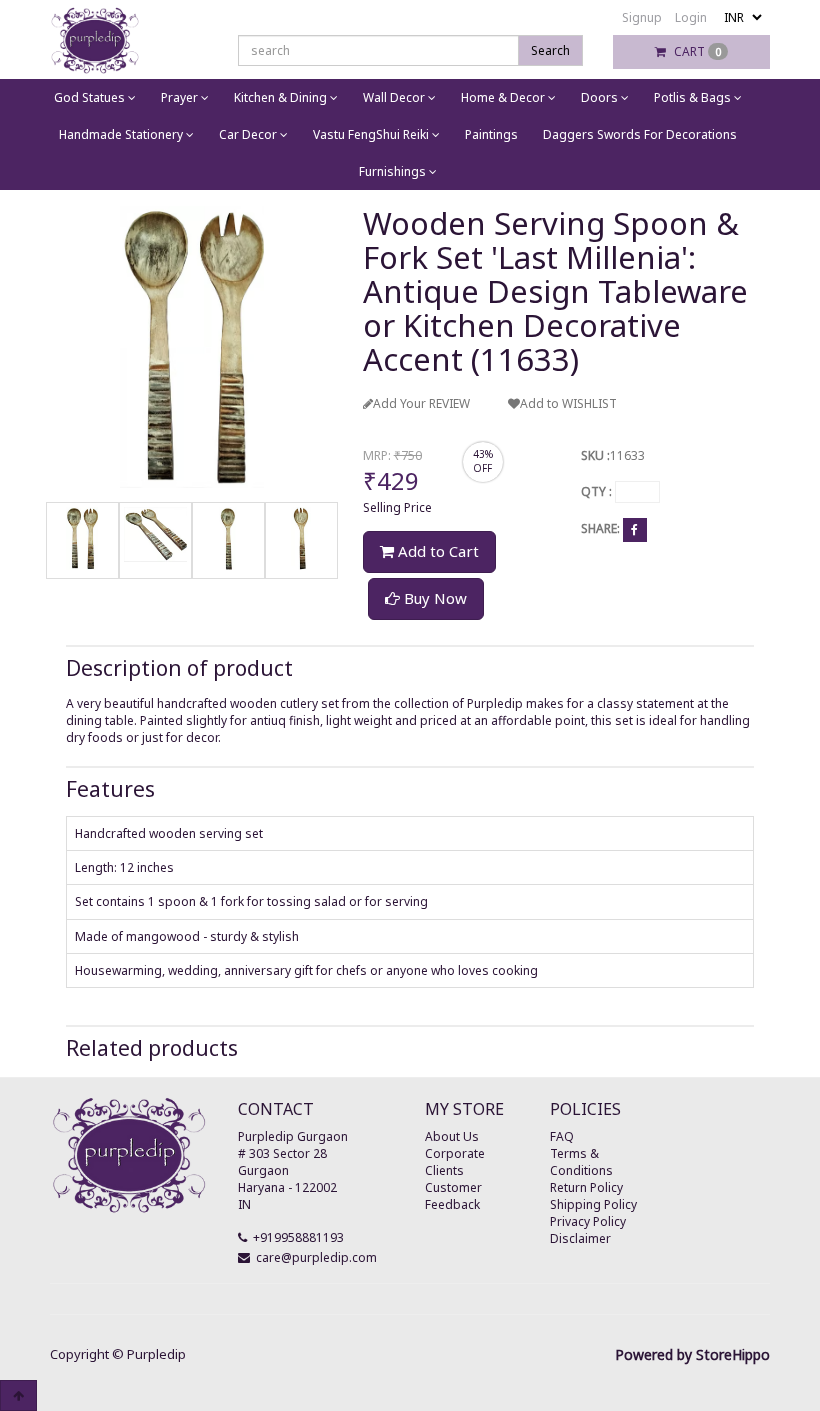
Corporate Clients (455, 1162)
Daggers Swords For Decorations (640, 134)
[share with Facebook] (635, 528)
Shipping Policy (593, 1204)
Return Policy (586, 1187)
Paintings (491, 134)
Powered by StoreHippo (692, 1354)
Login (691, 17)
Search (550, 50)
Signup (642, 17)
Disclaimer (580, 1238)
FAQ (562, 1136)
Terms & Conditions (581, 1162)
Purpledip (156, 1354)
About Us (452, 1136)
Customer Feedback (453, 1196)
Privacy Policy (588, 1221)
